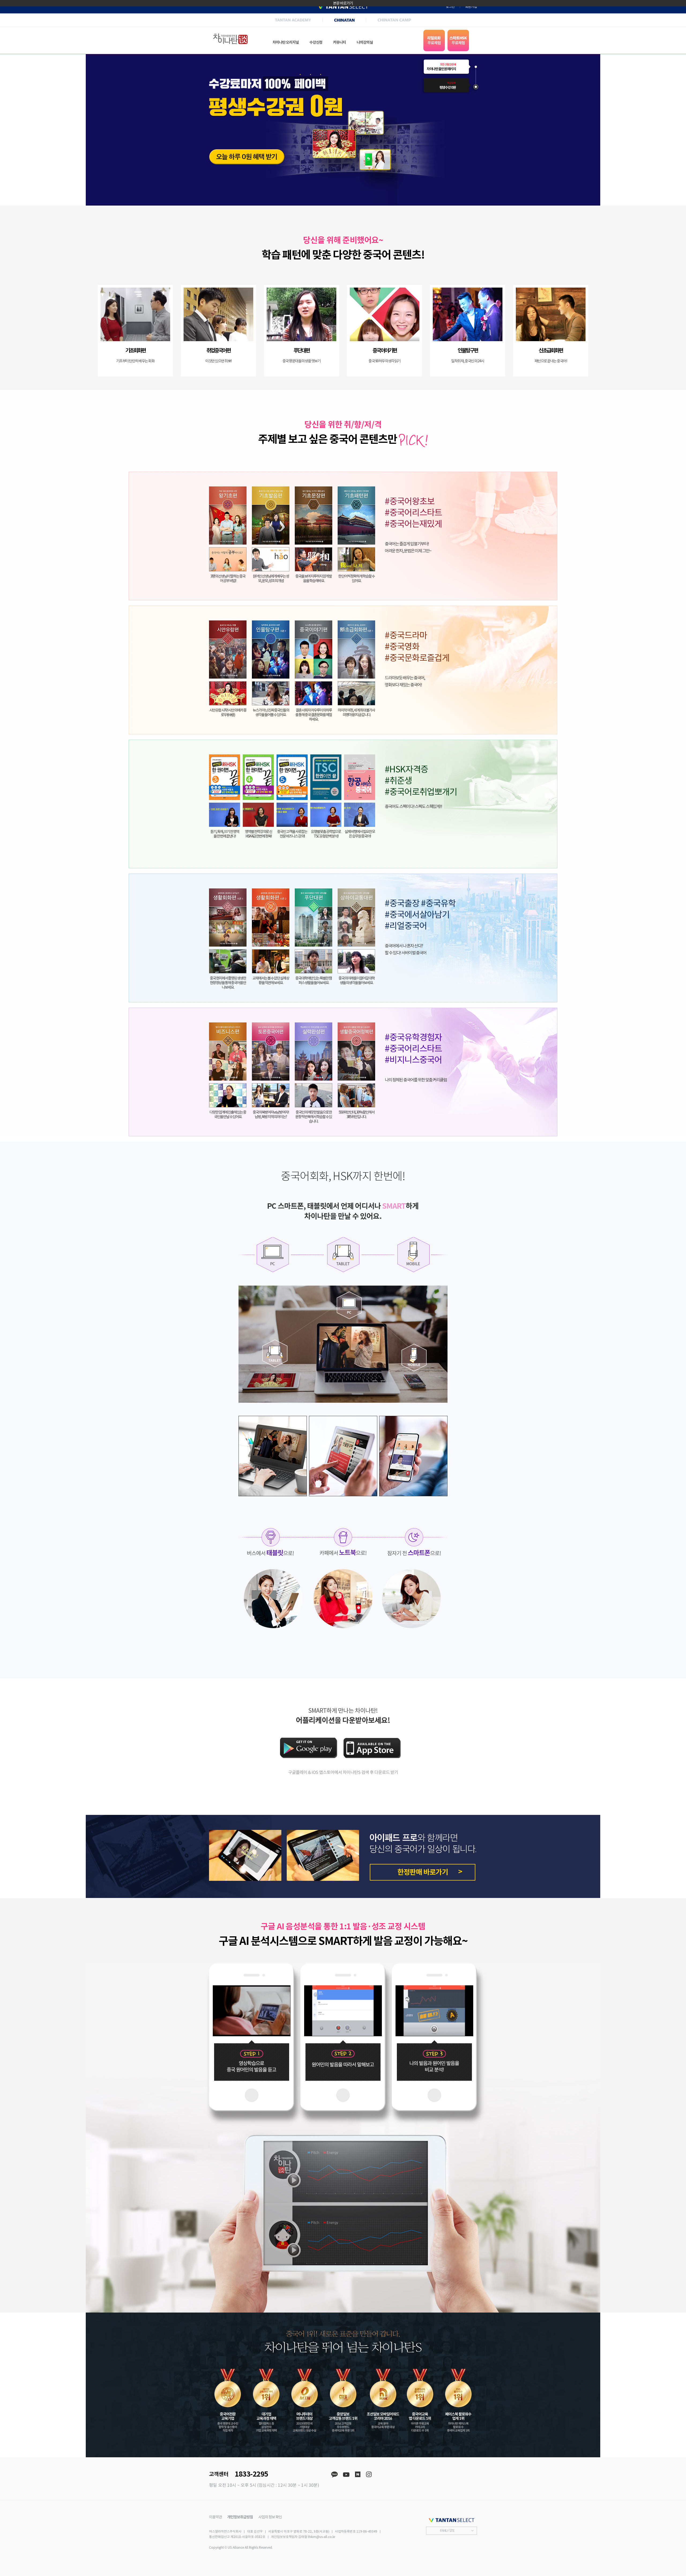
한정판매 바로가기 (423, 1872)
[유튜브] (346, 2475)
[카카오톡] (334, 2475)
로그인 (450, 7)
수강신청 (316, 42)
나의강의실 (365, 42)
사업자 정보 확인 (270, 2517)
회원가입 (471, 7)
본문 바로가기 (343, 3)
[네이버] (358, 2475)
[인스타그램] (369, 2475)
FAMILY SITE (447, 2531)
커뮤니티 (340, 42)
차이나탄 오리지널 (286, 42)
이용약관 (215, 2517)
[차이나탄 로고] (230, 39)
